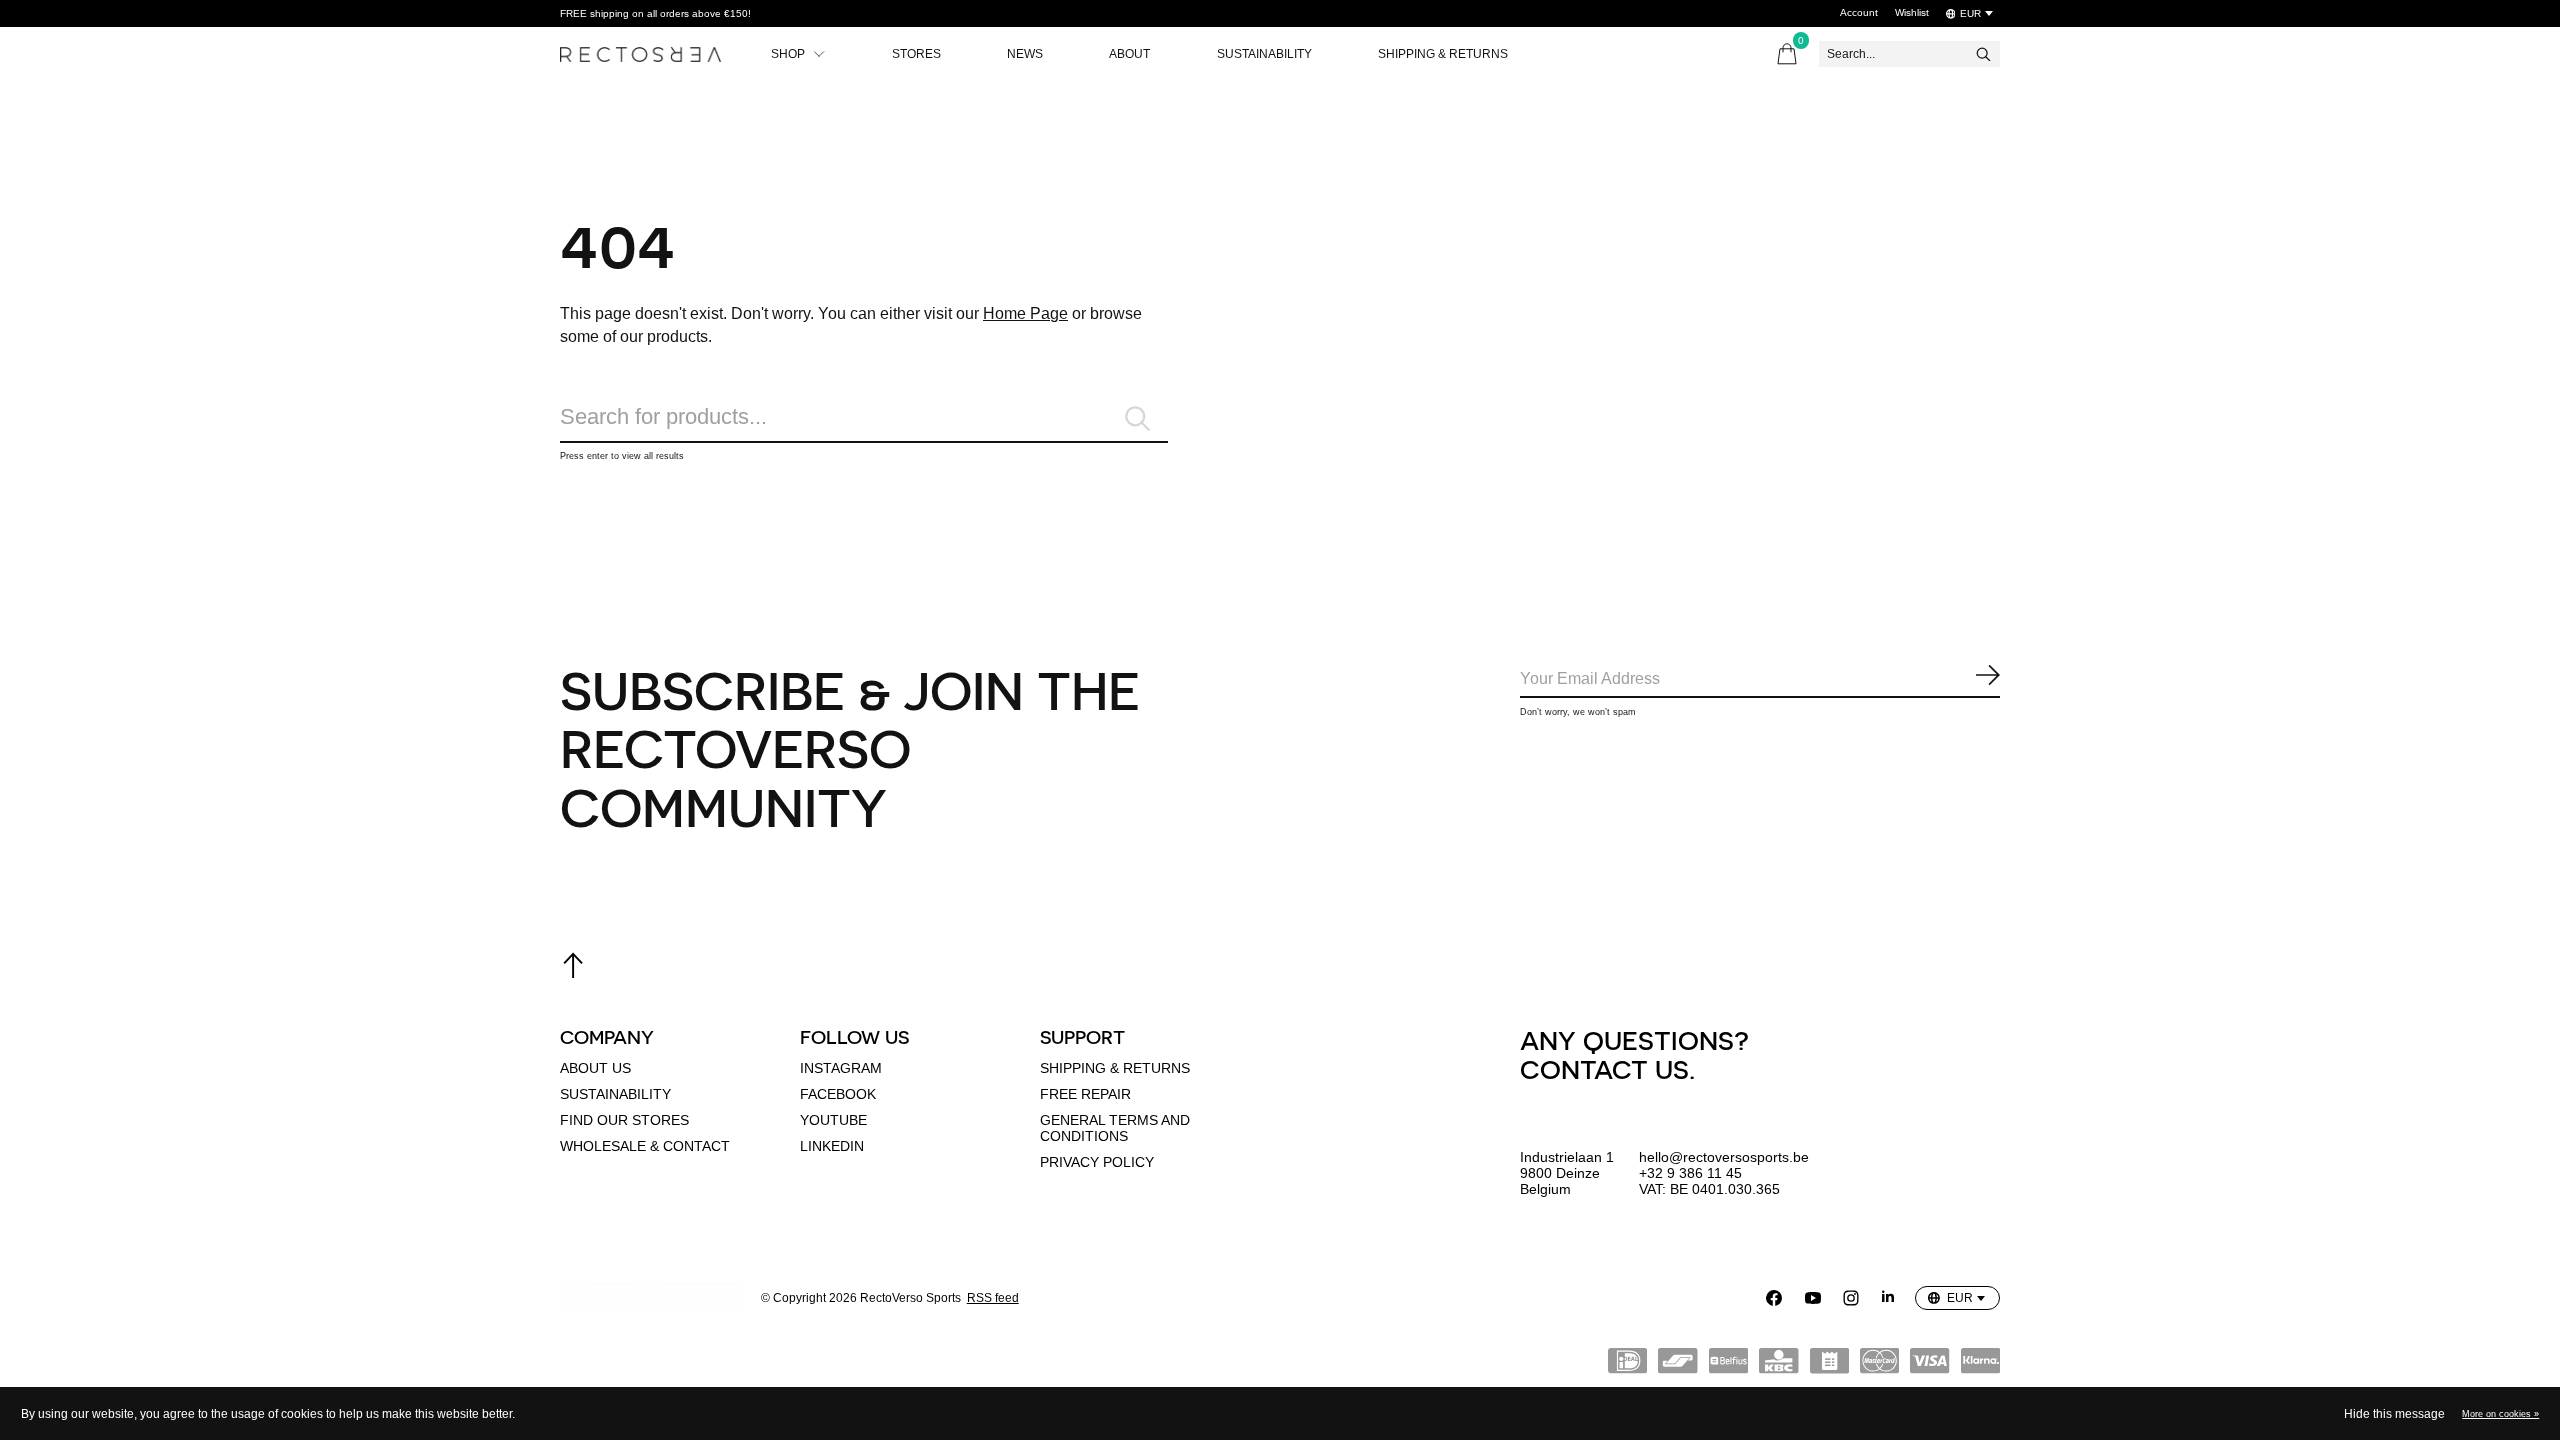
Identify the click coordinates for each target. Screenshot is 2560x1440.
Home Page (1025, 313)
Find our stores (624, 1120)
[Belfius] (1728, 1365)
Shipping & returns (1115, 1068)
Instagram (841, 1068)
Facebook (838, 1094)
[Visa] (1929, 1365)
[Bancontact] (1677, 1365)
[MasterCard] (1879, 1365)
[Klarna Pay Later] (1980, 1365)
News (1025, 54)
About (1129, 54)
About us (595, 1068)
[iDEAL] (1627, 1365)
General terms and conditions (1115, 1128)
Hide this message (2394, 1414)
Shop (788, 54)
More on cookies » (2500, 1414)
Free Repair (1085, 1094)
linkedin (832, 1146)
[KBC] (1778, 1365)
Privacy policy (1097, 1162)
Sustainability (1264, 54)
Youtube (833, 1120)
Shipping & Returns (1443, 54)
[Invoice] (1829, 1365)
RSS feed (993, 1298)
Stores (916, 54)
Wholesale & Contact (645, 1146)
